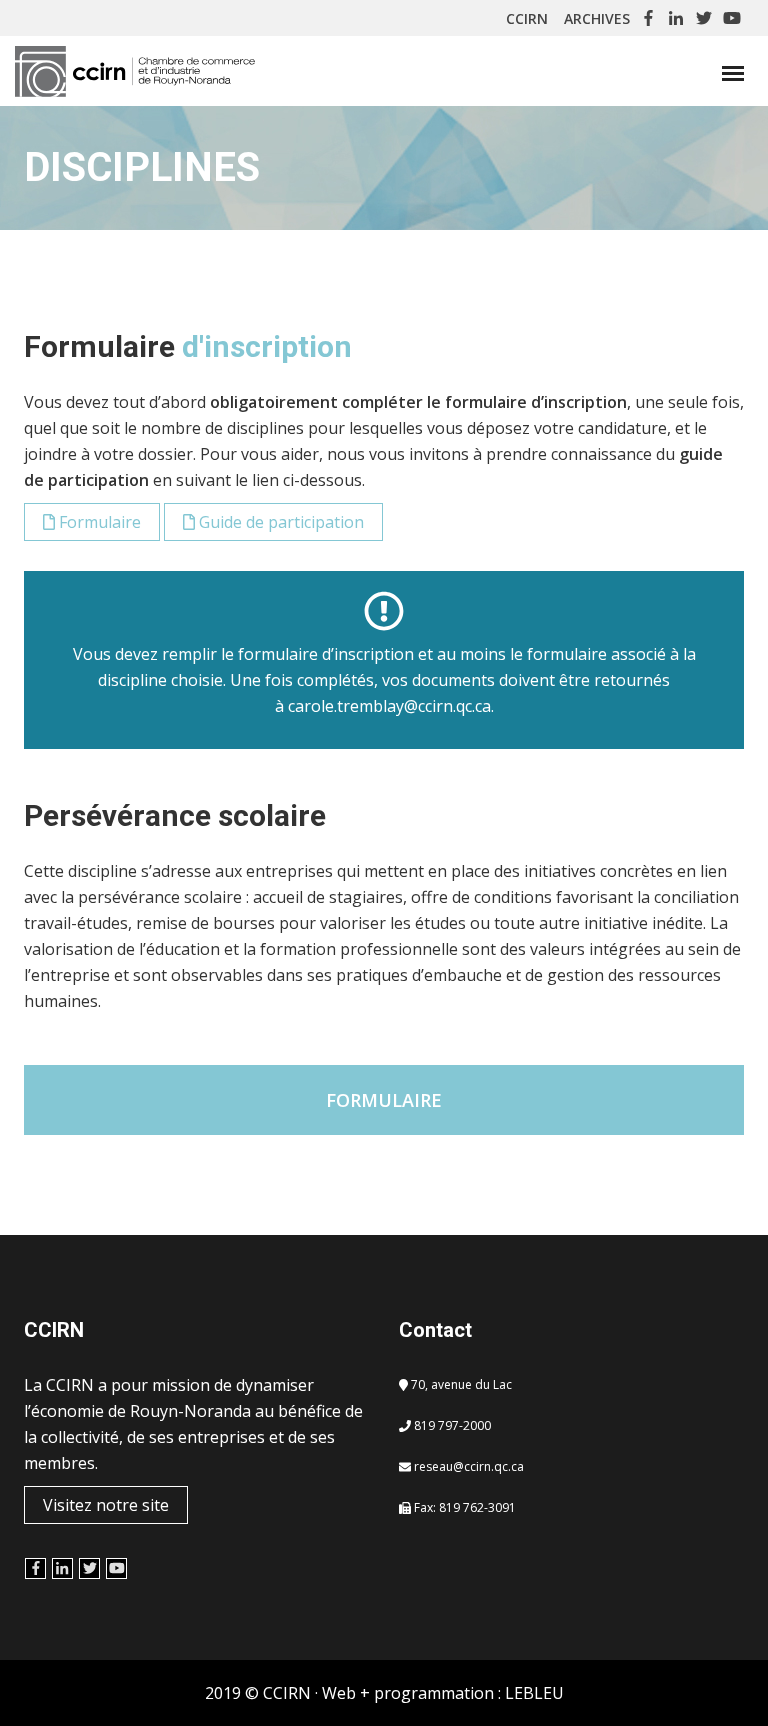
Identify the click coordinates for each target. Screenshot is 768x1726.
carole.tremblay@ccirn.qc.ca (389, 706)
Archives (597, 18)
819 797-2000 (452, 1425)
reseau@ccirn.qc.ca (469, 1466)
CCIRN (531, 18)
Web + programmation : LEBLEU (443, 1693)
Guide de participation (279, 522)
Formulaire (98, 522)
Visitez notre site (106, 1505)
